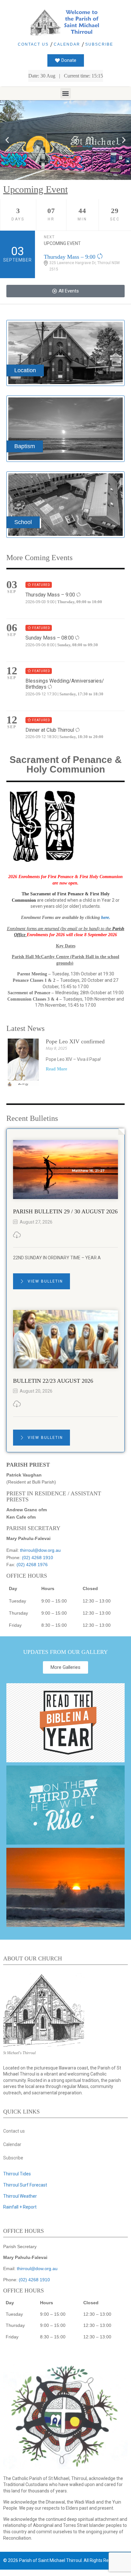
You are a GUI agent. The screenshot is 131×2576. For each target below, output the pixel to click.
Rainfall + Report (20, 2207)
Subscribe (99, 44)
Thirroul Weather (20, 2196)
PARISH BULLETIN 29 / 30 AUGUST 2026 (65, 1211)
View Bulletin (45, 1281)
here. (106, 918)
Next (49, 237)
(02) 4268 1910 (38, 1558)
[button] (66, 93)
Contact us (33, 44)
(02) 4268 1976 (32, 1565)
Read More (56, 1069)
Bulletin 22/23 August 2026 (53, 1381)
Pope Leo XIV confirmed (75, 1041)
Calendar (67, 44)
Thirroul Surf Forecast (25, 2185)
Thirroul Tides (17, 2174)
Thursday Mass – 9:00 (70, 257)
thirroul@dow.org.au (40, 1550)
